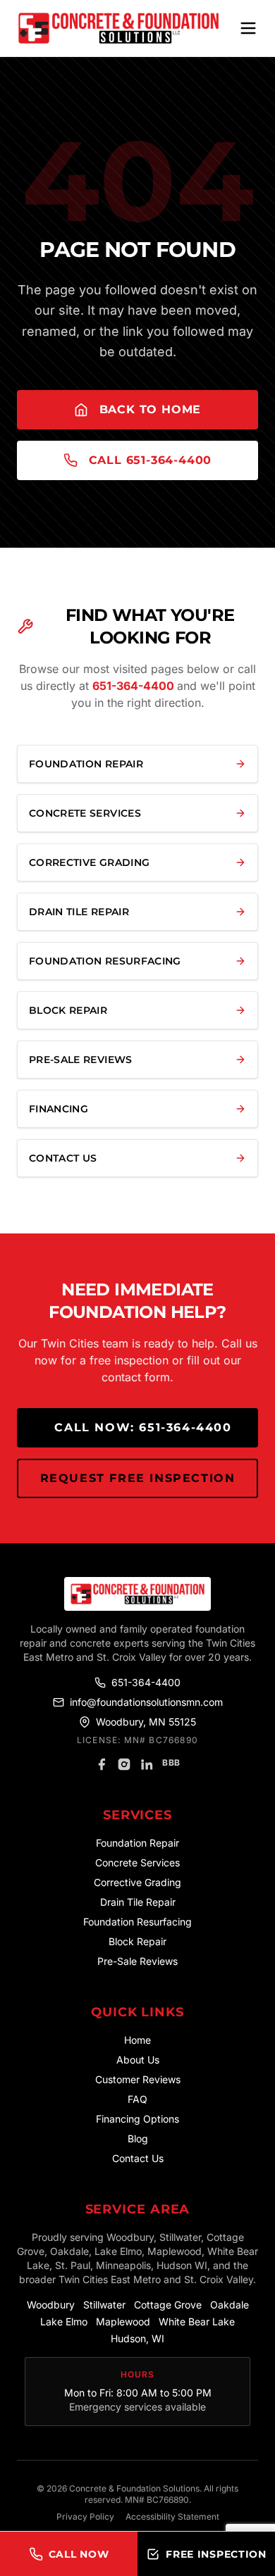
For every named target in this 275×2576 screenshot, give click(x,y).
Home (137, 2040)
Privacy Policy (85, 2517)
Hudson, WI (137, 2338)
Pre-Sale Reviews (137, 1961)
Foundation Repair (137, 1843)
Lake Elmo (64, 2321)
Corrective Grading (137, 1882)
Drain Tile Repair (138, 1902)
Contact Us (138, 2158)
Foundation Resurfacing (137, 1922)
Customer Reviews (138, 2079)
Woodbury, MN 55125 (146, 1722)
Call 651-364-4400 (151, 460)
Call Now (79, 2554)
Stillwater (104, 2305)
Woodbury (51, 2305)
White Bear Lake (197, 2321)
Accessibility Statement (172, 2517)
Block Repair (137, 1941)
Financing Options (137, 2119)
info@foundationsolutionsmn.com (146, 1702)
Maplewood (123, 2321)
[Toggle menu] (248, 28)
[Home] (137, 1594)
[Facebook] (102, 1764)
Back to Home (151, 409)
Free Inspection (216, 2554)
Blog (138, 2138)
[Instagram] (124, 1764)
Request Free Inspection (138, 1478)
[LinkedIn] (147, 1764)
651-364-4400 (135, 686)
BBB (171, 1763)
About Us (138, 2060)
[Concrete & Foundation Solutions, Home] (118, 28)
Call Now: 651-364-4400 (143, 1427)
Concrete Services (137, 1862)
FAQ (137, 2099)
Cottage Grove (168, 2305)
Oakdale (230, 2305)
